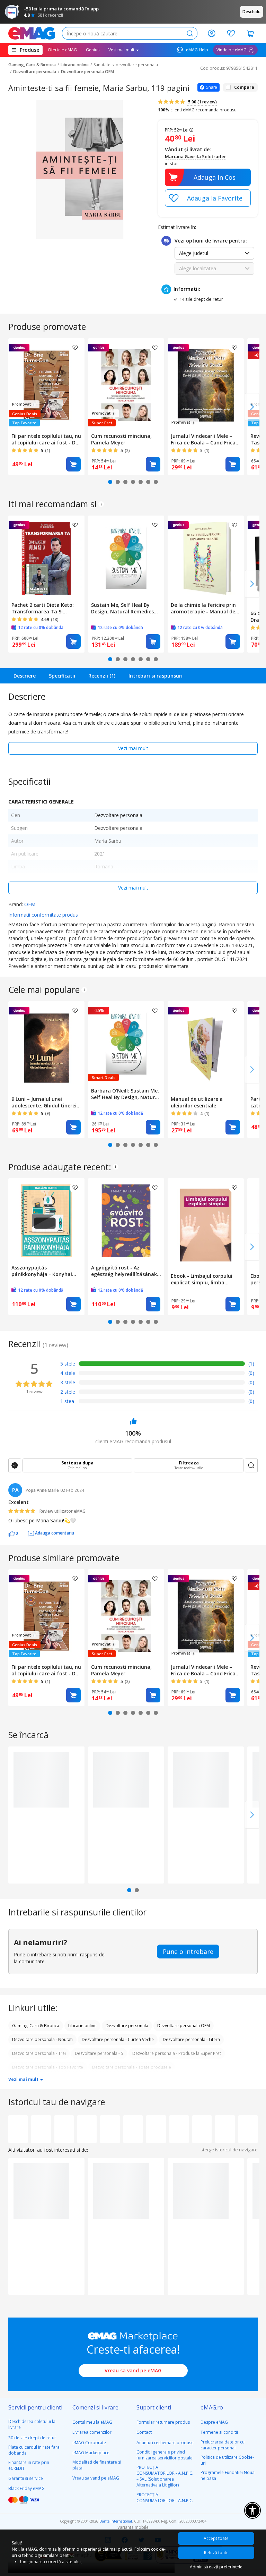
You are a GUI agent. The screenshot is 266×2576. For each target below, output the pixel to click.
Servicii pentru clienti (35, 2407)
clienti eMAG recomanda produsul (198, 110)
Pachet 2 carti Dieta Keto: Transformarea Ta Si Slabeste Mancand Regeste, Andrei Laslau (45, 608)
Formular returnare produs (163, 2422)
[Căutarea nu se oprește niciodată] (32, 33)
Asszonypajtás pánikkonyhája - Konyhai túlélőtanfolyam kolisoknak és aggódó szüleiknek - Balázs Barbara (45, 1271)
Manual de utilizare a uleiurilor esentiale (197, 1102)
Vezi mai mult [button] (122, 50)
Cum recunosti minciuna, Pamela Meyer (121, 439)
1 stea (67, 1401)
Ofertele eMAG (62, 50)
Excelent (19, 1502)
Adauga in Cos (215, 177)
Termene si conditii (219, 2432)
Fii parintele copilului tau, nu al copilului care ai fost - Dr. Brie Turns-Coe (46, 439)
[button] (13, 1533)
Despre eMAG (214, 2422)
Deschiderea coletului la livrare (32, 2424)
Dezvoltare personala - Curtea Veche (118, 2039)
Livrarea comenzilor (92, 2432)
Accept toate (216, 2538)
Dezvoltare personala (35, 72)
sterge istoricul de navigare (229, 2150)
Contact (144, 2432)
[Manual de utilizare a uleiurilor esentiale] (206, 1047)
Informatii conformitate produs (43, 915)
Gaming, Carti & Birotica (32, 65)
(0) (251, 1373)
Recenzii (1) (102, 676)
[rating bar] (162, 1365)
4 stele (68, 1373)
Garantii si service (26, 2478)
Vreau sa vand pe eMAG (133, 2370)
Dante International (116, 2521)
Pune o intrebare (188, 1952)
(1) (251, 1364)
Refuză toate (216, 2553)
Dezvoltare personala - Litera (191, 2039)
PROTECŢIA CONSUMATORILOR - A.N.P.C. (165, 2498)
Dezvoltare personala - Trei (39, 2053)
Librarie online (75, 65)
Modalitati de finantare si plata (97, 2465)
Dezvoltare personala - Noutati (42, 2039)
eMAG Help (197, 50)
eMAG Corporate (89, 2443)
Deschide (251, 12)
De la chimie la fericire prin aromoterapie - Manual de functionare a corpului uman (203, 608)
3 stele (68, 1382)
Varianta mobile (133, 2527)
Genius (93, 50)
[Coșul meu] (250, 33)
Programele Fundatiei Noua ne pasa (228, 2475)
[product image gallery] (80, 170)
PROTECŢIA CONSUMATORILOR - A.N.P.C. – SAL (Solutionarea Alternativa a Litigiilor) (165, 2476)
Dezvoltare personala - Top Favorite (48, 2067)
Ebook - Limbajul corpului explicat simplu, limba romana (202, 1279)
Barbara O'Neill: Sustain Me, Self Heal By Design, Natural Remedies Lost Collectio (125, 1094)
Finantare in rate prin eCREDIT (29, 2465)
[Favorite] (231, 33)
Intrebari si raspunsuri (156, 676)
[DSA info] (101, 504)
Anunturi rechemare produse (165, 2443)
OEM (30, 904)
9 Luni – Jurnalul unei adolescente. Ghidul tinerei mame (44, 1102)
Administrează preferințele (216, 2567)
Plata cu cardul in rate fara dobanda (34, 2450)
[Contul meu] (212, 33)
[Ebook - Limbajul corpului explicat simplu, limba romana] (206, 1224)
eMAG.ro (212, 2407)
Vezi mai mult (133, 748)
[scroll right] (252, 407)
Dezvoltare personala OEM (87, 72)
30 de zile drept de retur (32, 2438)
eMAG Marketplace (91, 2453)
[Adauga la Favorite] (208, 198)
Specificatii (62, 676)
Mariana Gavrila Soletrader (196, 156)
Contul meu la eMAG (92, 2422)
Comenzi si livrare (95, 2407)
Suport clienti (154, 2407)
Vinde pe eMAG (232, 50)
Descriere (25, 676)
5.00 (202, 102)
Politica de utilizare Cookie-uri (227, 2460)
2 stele (68, 1392)
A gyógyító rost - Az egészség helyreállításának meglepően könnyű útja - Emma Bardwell (124, 1271)
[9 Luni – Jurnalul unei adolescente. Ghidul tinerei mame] (46, 1047)
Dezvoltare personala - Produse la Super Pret (177, 2053)
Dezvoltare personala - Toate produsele (132, 2067)
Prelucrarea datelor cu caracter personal (223, 2445)
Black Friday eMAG (26, 2488)
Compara (244, 87)
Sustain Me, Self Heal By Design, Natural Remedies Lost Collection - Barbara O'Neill (122, 608)
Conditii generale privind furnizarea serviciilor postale (165, 2455)
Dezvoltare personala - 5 (99, 2053)
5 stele (68, 1364)
